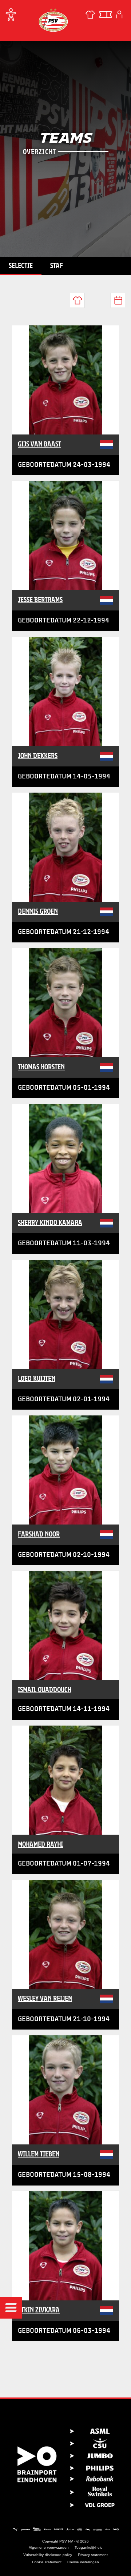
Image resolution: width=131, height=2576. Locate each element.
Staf (57, 265)
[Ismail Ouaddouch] (65, 1626)
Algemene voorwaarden (49, 2547)
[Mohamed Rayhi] (65, 1780)
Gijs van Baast (39, 444)
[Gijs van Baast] (65, 380)
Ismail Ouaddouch (45, 1690)
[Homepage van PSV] (53, 20)
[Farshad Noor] (65, 1470)
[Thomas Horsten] (65, 1003)
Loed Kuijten (37, 1378)
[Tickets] (106, 15)
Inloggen (119, 15)
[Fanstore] (90, 15)
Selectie (21, 265)
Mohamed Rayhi (40, 1844)
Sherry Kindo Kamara (50, 1222)
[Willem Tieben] (65, 2090)
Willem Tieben (39, 2154)
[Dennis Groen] (65, 847)
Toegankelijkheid (89, 2547)
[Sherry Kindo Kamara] (65, 1158)
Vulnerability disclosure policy (48, 2555)
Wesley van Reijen (45, 1998)
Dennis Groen (38, 911)
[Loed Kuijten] (65, 1314)
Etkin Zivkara (39, 2310)
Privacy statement (93, 2555)
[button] (11, 2308)
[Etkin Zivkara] (65, 2246)
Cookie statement (47, 2562)
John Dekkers (38, 756)
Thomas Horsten (41, 1067)
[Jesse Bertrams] (65, 536)
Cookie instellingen (83, 2562)
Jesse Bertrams (40, 600)
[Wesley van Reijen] (65, 1934)
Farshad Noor (39, 1534)
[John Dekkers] (65, 692)
